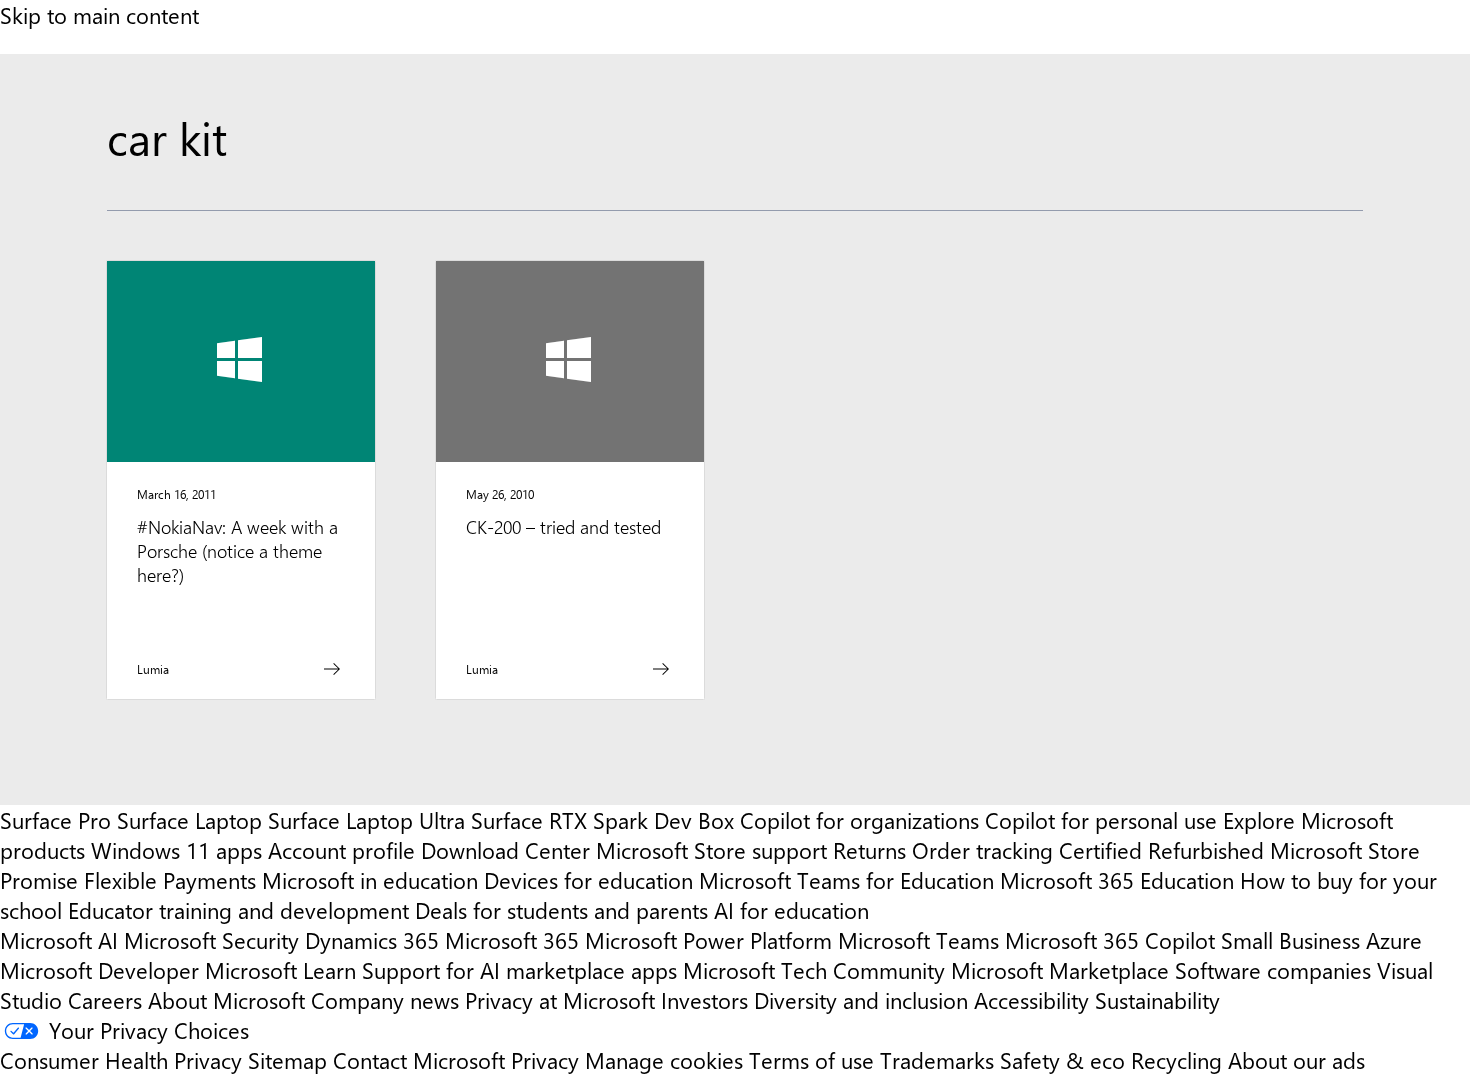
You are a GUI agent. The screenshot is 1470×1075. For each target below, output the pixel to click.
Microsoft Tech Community (814, 970)
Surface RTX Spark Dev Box (602, 820)
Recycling (1176, 1060)
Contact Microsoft (419, 1060)
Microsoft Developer (99, 970)
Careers (105, 1000)
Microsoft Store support (711, 850)
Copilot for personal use (1101, 820)
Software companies (1273, 970)
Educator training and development (238, 910)
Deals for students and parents (561, 910)
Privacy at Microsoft (560, 1000)
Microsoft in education (370, 880)
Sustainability (1157, 1000)
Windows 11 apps (176, 850)
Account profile (341, 850)
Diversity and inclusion (861, 1000)
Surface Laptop (189, 820)
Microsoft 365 (512, 940)
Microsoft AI (59, 940)
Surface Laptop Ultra (366, 820)
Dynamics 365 (372, 940)
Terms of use (811, 1060)
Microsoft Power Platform (708, 940)
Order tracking (982, 850)
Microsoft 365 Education (1117, 880)
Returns (869, 850)
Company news (385, 1000)
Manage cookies (664, 1060)
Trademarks (937, 1060)
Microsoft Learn (280, 970)
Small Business (1290, 940)
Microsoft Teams (918, 940)
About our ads (1296, 1060)
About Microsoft (226, 1000)
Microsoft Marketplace (1060, 970)
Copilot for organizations (859, 820)
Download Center (505, 850)
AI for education (791, 910)
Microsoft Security (211, 940)
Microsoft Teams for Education (846, 880)
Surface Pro (55, 820)
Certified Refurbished (1161, 850)
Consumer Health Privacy (121, 1060)
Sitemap (287, 1060)
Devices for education (588, 880)
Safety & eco (1062, 1060)
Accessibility (1031, 1000)
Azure (1394, 940)
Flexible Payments (170, 880)
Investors (704, 1000)
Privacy (548, 1060)
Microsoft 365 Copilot (1110, 940)
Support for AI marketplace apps (519, 970)
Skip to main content (99, 15)
